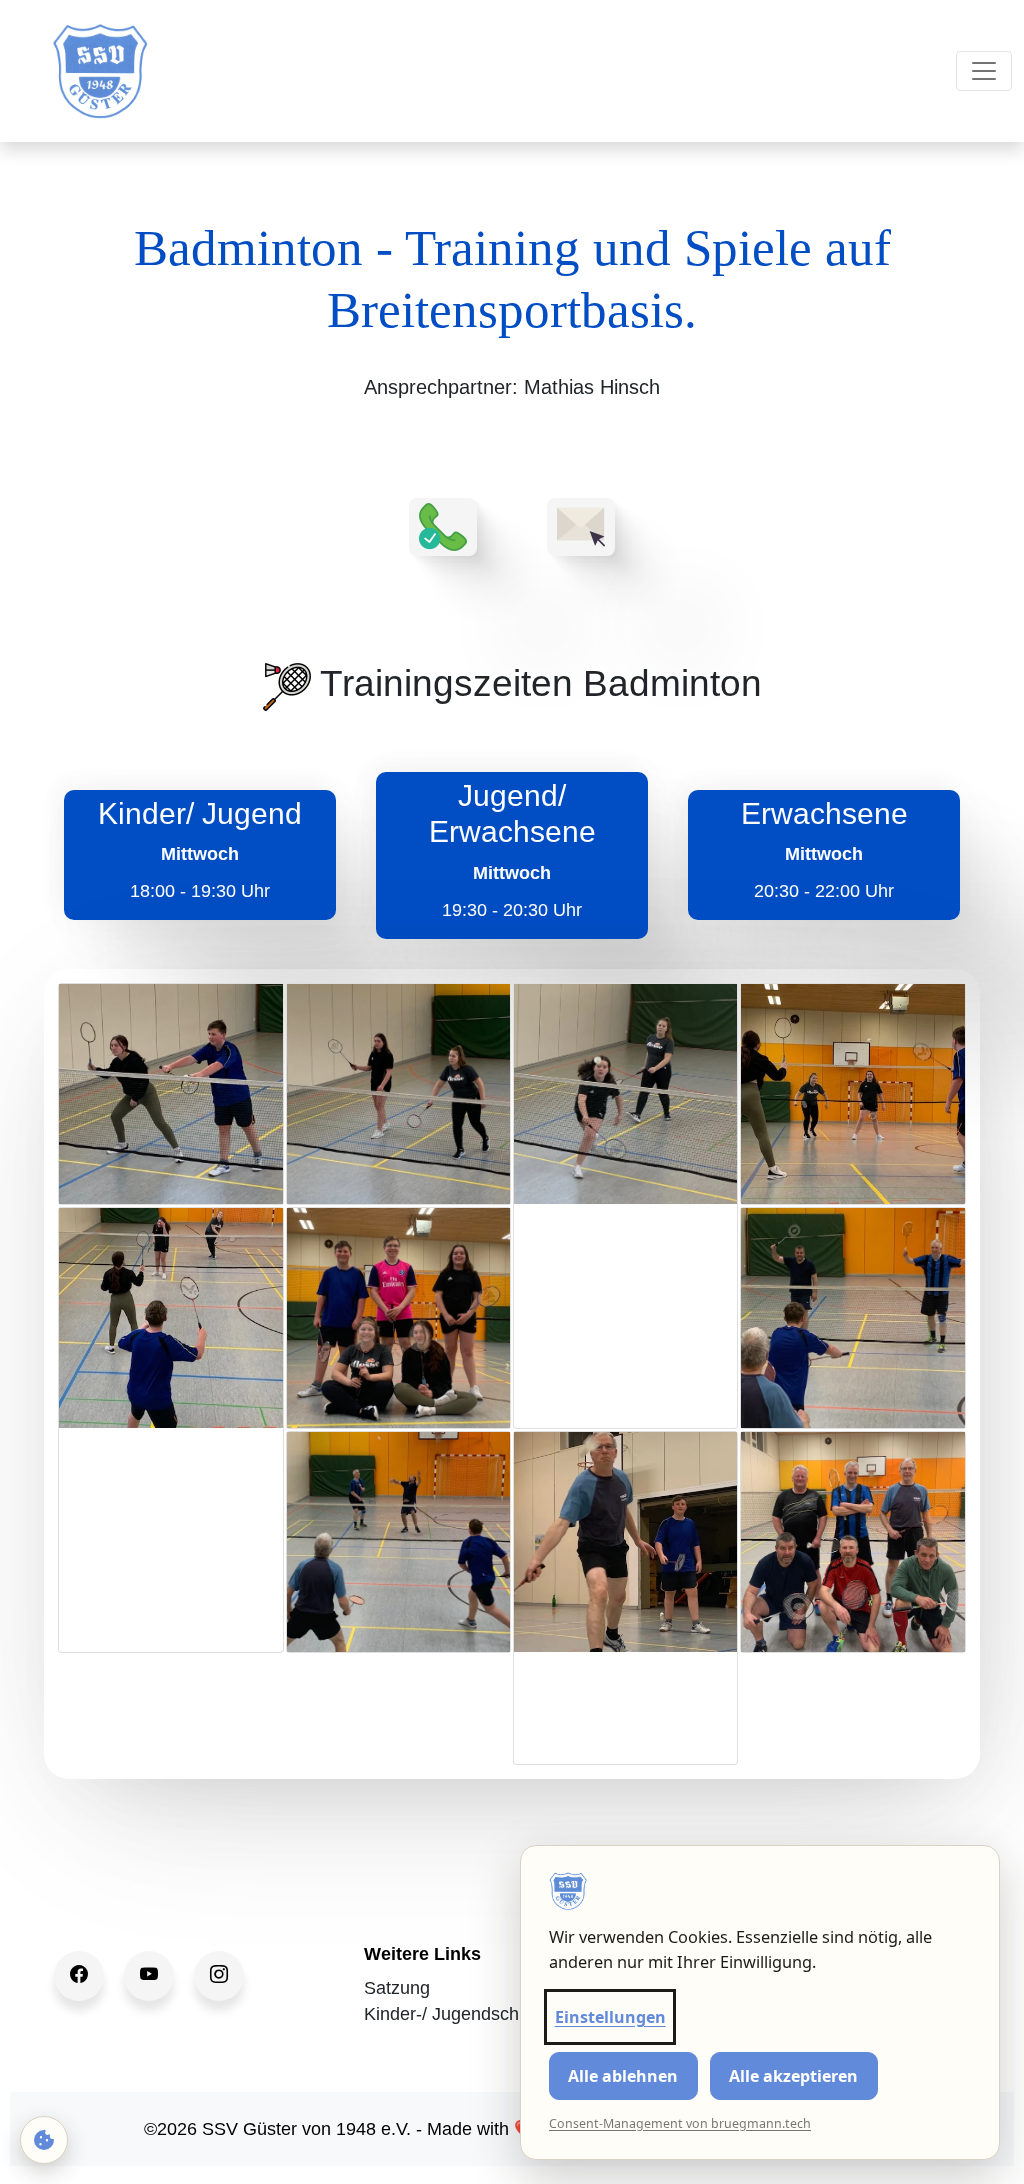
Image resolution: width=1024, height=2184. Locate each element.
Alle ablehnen (623, 2076)
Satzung (397, 1988)
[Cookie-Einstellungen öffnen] (44, 2140)
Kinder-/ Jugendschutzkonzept (485, 2014)
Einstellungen (610, 2017)
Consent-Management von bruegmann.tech (680, 2123)
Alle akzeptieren (793, 2076)
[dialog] (760, 2002)
